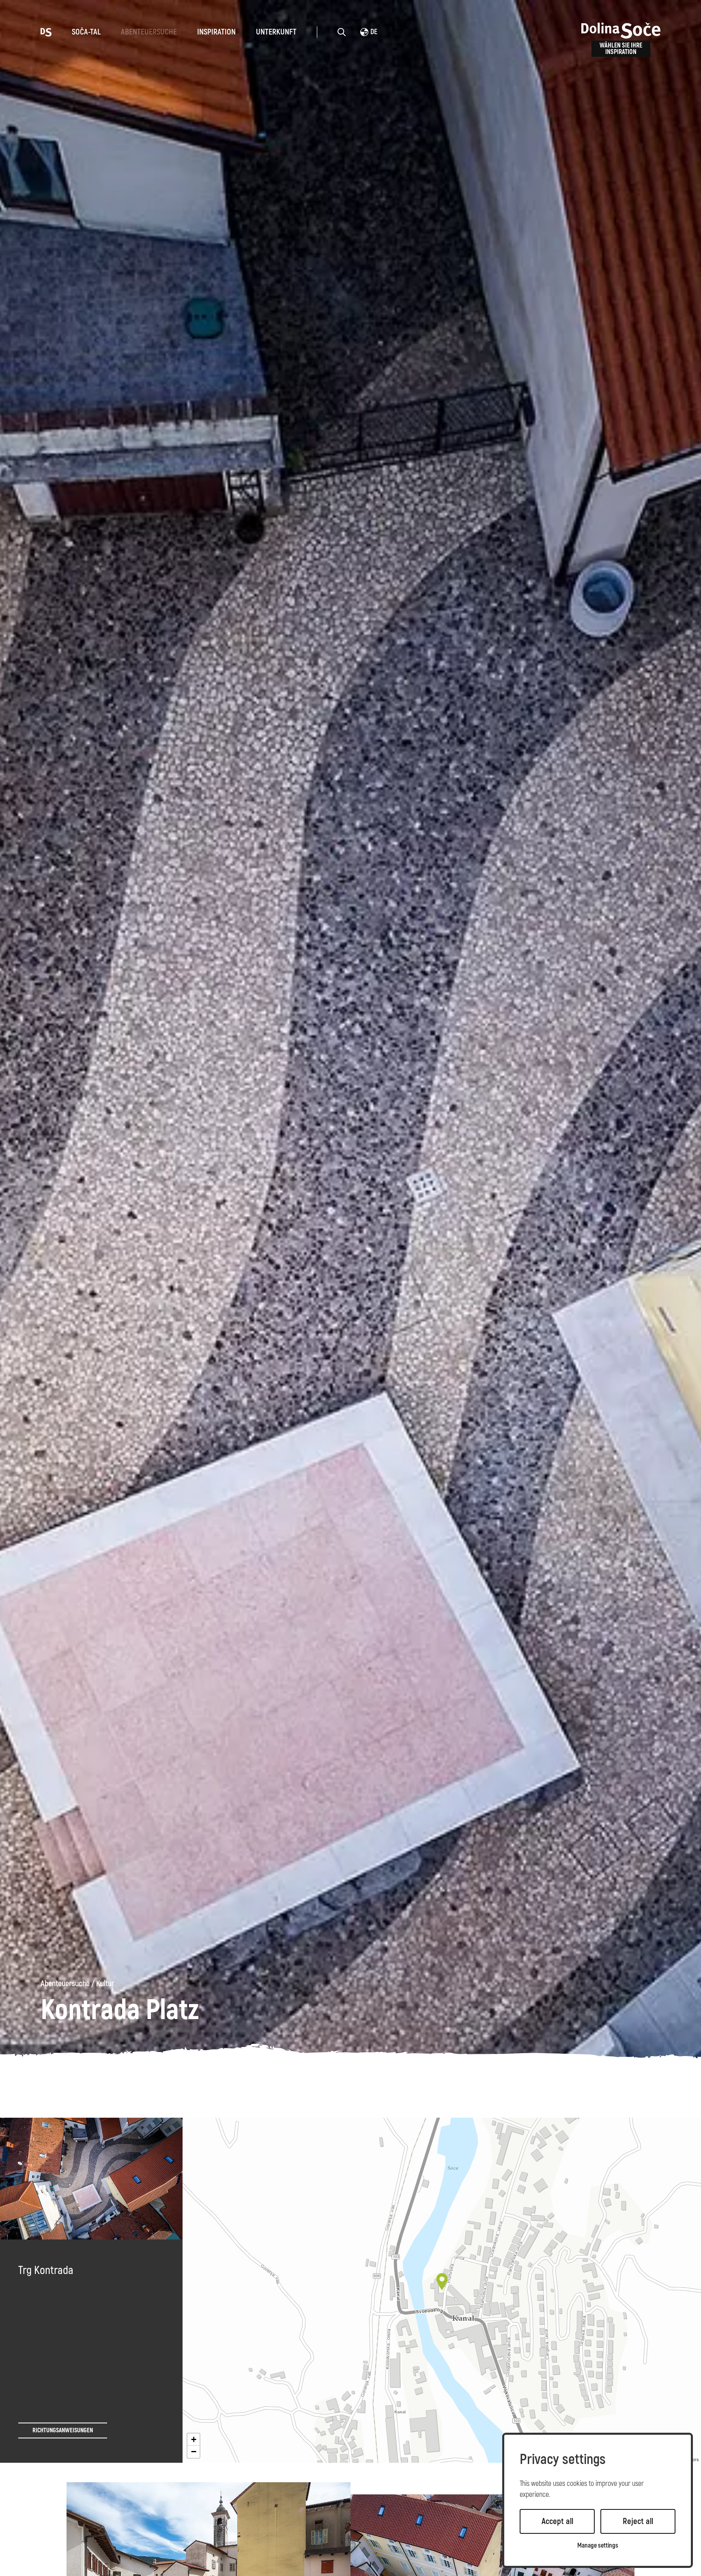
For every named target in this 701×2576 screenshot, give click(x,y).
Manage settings (598, 2546)
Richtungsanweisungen (63, 2430)
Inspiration (216, 32)
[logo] (46, 32)
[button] (442, 2282)
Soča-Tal (86, 32)
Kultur (105, 1984)
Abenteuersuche (149, 32)
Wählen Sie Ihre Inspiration (621, 49)
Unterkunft (276, 32)
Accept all (557, 2521)
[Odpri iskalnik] (342, 32)
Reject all (638, 2521)
